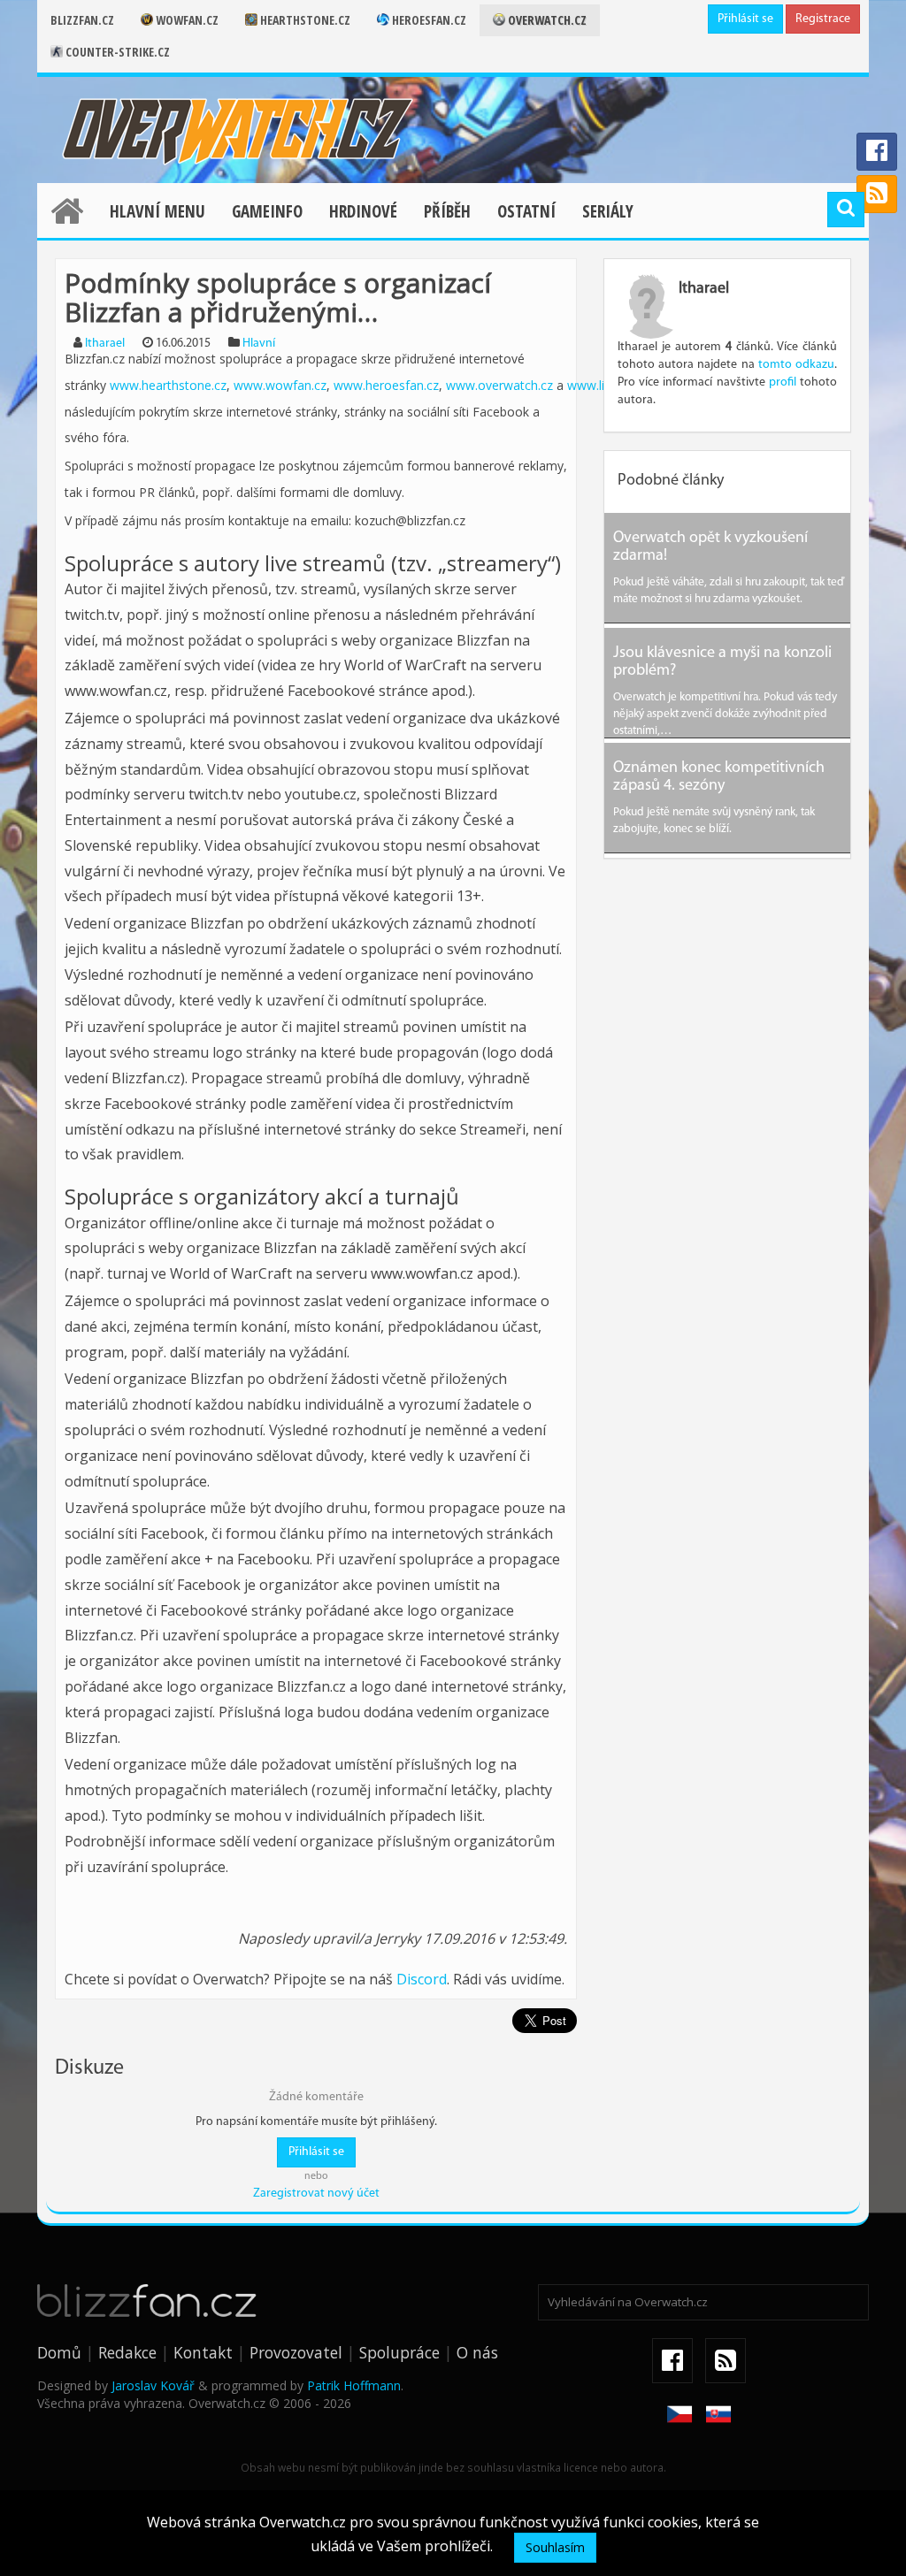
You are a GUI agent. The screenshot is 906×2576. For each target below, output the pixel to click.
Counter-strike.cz (116, 52)
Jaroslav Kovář (153, 2385)
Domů (59, 2352)
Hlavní (259, 344)
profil (783, 382)
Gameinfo (267, 211)
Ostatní (526, 211)
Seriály (608, 211)
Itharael (105, 344)
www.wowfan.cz (278, 385)
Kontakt (203, 2352)
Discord (422, 1979)
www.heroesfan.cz (384, 385)
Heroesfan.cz (428, 20)
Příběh (447, 211)
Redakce (127, 2352)
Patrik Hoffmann (354, 2385)
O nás (477, 2352)
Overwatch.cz (546, 20)
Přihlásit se (745, 19)
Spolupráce (399, 2352)
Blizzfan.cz (82, 20)
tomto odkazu (796, 365)
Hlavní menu (157, 211)
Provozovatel (296, 2352)
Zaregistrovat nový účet (316, 2194)
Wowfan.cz (186, 20)
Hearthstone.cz (304, 20)
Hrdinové (363, 211)
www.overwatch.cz (499, 385)
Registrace (823, 19)
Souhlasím (555, 2547)
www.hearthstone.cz (168, 385)
